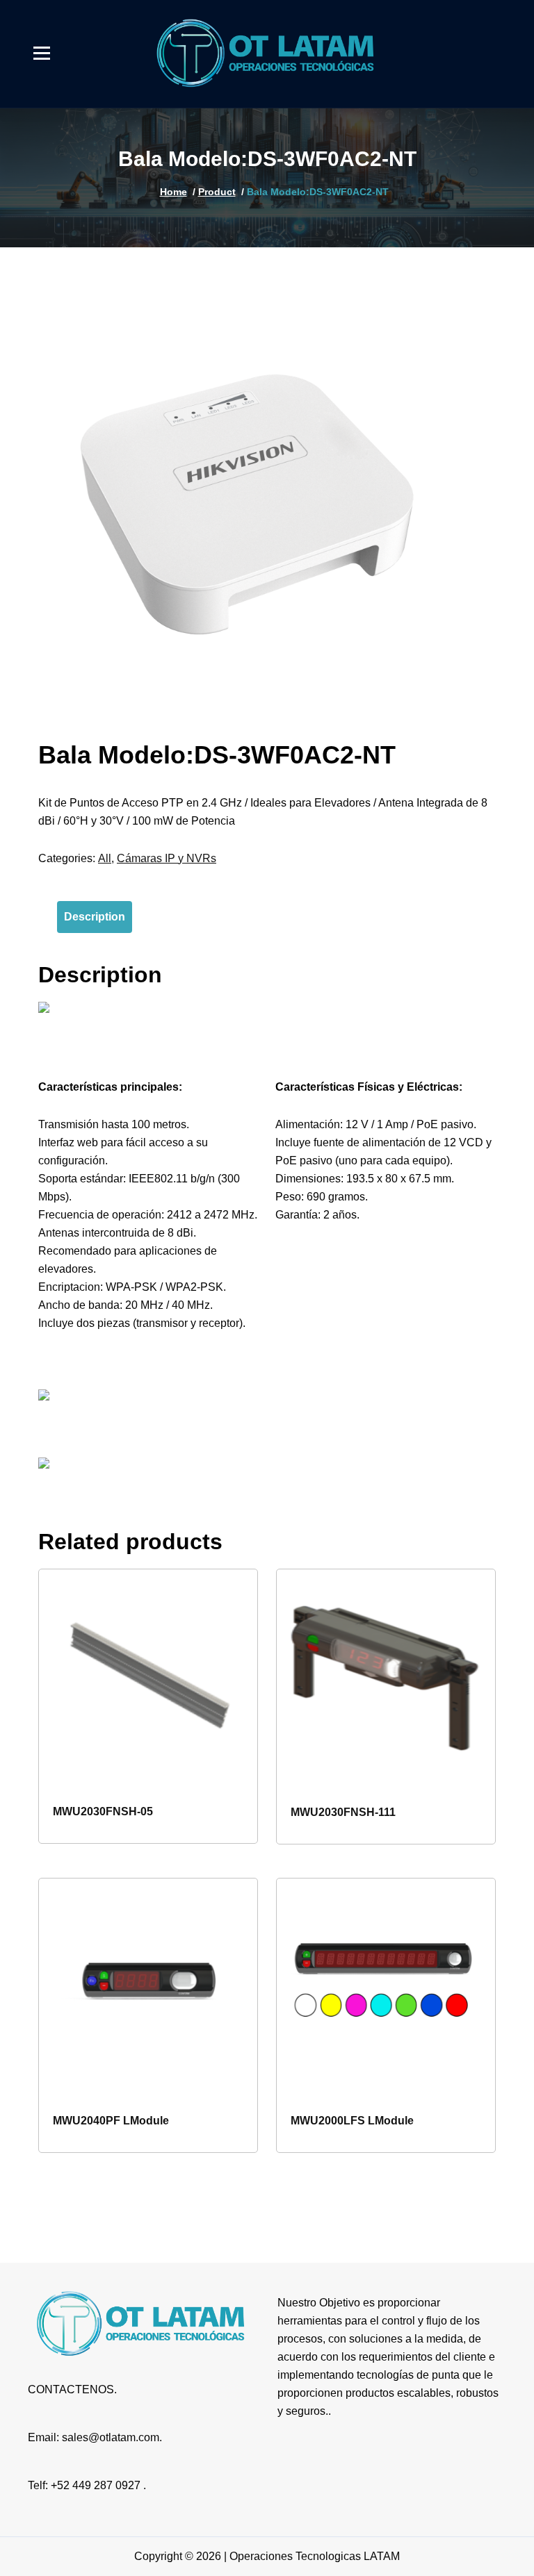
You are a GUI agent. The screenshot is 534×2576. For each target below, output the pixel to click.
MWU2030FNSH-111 (343, 1812)
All (105, 858)
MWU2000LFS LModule (352, 2121)
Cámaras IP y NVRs (167, 858)
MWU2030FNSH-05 (103, 1811)
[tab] (95, 917)
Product (217, 192)
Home (173, 192)
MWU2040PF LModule (111, 2121)
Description (95, 917)
